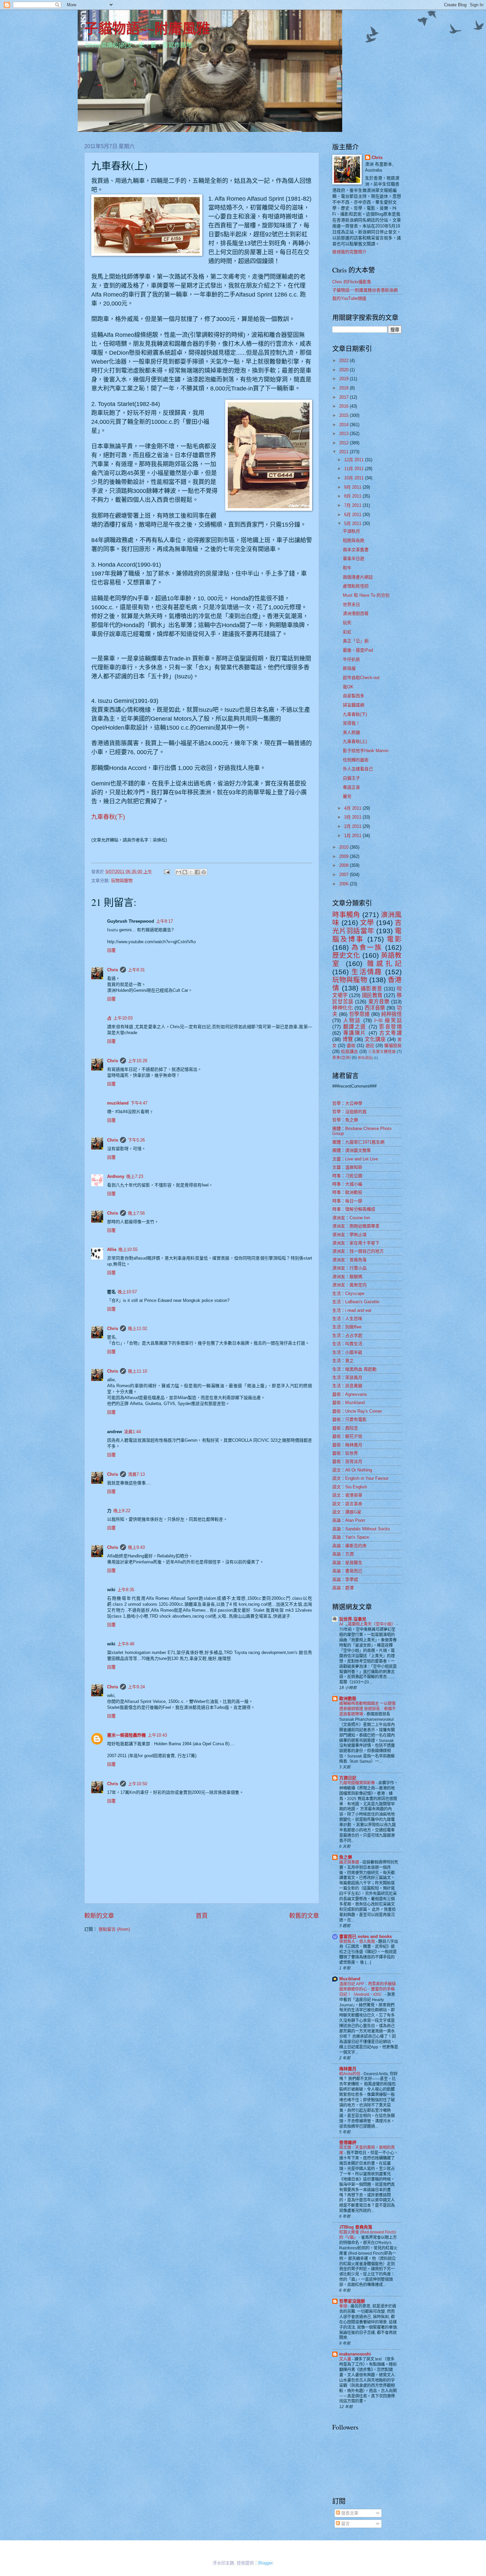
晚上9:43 (136, 1547)
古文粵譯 (390, 1033)
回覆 (111, 950)
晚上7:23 (135, 1176)
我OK (348, 687)
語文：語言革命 (347, 1504)
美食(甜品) (365, 1058)
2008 (344, 865)
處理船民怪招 (356, 586)
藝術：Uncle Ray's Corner (357, 1411)
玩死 (347, 623)
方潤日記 (348, 1778)
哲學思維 (359, 1014)
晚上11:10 (138, 1371)
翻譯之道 (355, 1027)
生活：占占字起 (347, 1335)
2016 (344, 406)
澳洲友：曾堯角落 (349, 1260)
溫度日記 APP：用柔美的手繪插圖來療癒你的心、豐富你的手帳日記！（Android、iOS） (367, 1989)
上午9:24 (136, 1687)
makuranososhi (355, 2354)
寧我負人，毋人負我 (358, 1942)
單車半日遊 (354, 559)
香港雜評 (348, 2142)
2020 (344, 370)
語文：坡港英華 (347, 1495)
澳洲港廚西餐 (356, 613)
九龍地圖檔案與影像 (358, 1783)
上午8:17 (164, 921)
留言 (345, 2524)
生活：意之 (343, 1361)
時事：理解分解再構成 (354, 1209)
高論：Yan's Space (351, 1537)
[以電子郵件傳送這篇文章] (179, 872)
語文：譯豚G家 (347, 1512)
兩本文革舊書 (356, 550)
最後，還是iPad (358, 650)
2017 (344, 397)
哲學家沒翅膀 (352, 2301)
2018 (344, 388)
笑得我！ (351, 723)
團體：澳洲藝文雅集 (352, 1150)
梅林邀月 (348, 2069)
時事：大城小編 (347, 1184)
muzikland (118, 1103)
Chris (113, 970)
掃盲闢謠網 (354, 705)
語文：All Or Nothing (352, 1470)
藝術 (351, 1046)
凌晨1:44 (132, 1432)
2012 (344, 443)
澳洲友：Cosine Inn (351, 1218)
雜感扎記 (385, 964)
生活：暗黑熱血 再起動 (354, 1369)
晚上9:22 (122, 1511)
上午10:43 (157, 1735)
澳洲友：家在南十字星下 (356, 1243)
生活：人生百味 (347, 1319)
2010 (344, 847)
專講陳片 (355, 1033)
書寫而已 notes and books (365, 1936)
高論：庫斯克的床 (349, 1546)
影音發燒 (390, 1027)
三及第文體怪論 (382, 1052)
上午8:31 (136, 970)
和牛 (347, 568)
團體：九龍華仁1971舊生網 (358, 1142)
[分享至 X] (191, 872)
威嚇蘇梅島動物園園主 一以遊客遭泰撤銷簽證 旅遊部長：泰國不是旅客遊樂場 (367, 1709)
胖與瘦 (349, 668)
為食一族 (367, 947)
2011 (344, 452)
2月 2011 (353, 826)
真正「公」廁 (356, 641)
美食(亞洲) (342, 1058)
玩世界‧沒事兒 (353, 1619)
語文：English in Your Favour (360, 1478)
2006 (344, 884)
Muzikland (350, 1979)
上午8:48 (126, 1644)
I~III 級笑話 (388, 1020)
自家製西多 (354, 696)
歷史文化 (346, 955)
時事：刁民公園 (347, 1176)
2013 (344, 434)
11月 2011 (355, 469)
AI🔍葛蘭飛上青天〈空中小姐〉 (368, 1624)
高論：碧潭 (343, 1588)
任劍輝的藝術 (356, 760)
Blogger (265, 2563)
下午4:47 (139, 1103)
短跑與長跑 (354, 540)
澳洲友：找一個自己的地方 (358, 1251)
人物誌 (352, 1020)
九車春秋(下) (108, 817)
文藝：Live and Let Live (355, 1159)
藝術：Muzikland (348, 1403)
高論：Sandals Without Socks (361, 1529)
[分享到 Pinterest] (204, 872)
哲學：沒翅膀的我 (349, 1112)
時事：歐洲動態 (347, 1192)
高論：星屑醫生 (347, 1563)
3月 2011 (353, 817)
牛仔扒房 (351, 659)
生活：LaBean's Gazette (356, 1302)
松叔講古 (349, 1051)
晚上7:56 (136, 1213)
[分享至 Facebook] (197, 872)
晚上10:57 (127, 1292)
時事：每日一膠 (347, 1201)
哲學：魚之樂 (345, 1120)
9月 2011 (353, 487)
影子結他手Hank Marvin (366, 751)
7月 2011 (353, 505)
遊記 (370, 1046)
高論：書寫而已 (347, 1571)
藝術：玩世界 (345, 1453)
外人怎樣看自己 (358, 769)
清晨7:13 (136, 1474)
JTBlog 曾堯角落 (356, 2227)
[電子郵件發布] (167, 872)
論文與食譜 (350, 1862)
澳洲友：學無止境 (349, 1235)
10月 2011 (355, 478)
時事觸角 (346, 915)
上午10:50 (138, 1784)
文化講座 (375, 1039)
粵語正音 (351, 787)
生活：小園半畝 (347, 1352)
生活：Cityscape (348, 1293)
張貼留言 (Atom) (114, 1929)
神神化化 (343, 1008)
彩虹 (347, 632)
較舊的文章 (304, 1916)
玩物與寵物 (122, 881)
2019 (344, 379)
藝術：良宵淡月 (347, 1461)
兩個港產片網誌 (358, 577)
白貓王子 (351, 778)
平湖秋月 (351, 531)
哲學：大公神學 (347, 1103)
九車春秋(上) (355, 741)
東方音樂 (379, 1002)
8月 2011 (353, 496)
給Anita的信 (350, 2074)
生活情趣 (367, 972)
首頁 (202, 1916)
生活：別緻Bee (347, 1327)
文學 (367, 923)
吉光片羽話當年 (367, 927)
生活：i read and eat (352, 1310)
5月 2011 (353, 523)
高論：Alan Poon (349, 1520)
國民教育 (372, 995)
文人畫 (346, 2359)
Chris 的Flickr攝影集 (352, 282)
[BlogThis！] (185, 872)
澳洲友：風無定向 (349, 1285)
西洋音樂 (375, 1008)
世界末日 (351, 604)
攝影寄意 (371, 989)
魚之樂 (346, 1857)
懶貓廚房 (393, 1046)
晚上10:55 (128, 1249)
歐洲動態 (348, 1698)
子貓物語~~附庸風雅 (147, 28)
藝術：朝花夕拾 (347, 1436)
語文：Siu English (350, 1487)
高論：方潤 (343, 1554)
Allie (112, 1249)
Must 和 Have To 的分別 (366, 595)
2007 (344, 875)
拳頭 (344, 2306)
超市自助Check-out (361, 678)
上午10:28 (138, 1061)
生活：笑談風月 (347, 1377)
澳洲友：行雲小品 (349, 1268)
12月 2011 (355, 460)
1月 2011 (353, 836)
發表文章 (349, 2513)
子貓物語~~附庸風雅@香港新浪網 (365, 290)
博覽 (348, 1039)
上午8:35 (126, 1590)
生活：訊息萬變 (347, 1386)
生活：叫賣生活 (347, 1344)
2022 (344, 361)
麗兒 (347, 796)
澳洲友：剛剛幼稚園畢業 (356, 1226)
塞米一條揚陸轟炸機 (126, 1735)
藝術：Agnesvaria (349, 1394)
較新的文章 (99, 1916)
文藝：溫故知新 (347, 1167)
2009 (344, 856)
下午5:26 (136, 1140)
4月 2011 (353, 808)
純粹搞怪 (391, 1014)
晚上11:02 (138, 1328)
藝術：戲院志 (345, 1428)
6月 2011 (353, 515)
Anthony (116, 1176)
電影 (394, 939)
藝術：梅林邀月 (347, 1445)
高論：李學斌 (345, 1579)
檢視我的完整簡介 (349, 252)
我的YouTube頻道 (349, 298)
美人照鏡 (351, 732)
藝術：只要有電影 (349, 1419)
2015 (344, 415)
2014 (344, 425)
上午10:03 (123, 1018)
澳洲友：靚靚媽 (347, 1277)
